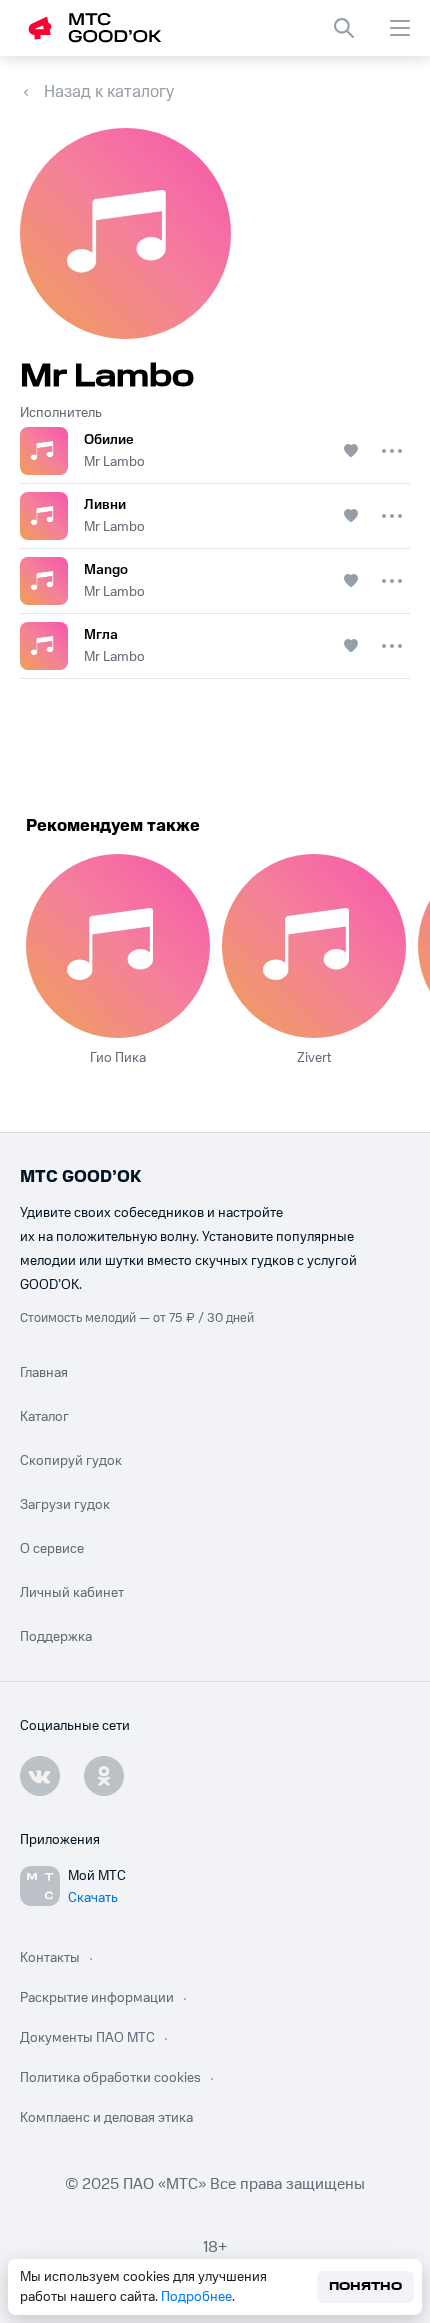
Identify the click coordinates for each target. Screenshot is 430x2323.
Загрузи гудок (65, 1505)
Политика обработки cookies (110, 2078)
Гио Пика (118, 1058)
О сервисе (52, 1549)
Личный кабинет (72, 1593)
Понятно (365, 2286)
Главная (44, 1373)
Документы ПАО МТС (87, 2038)
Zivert (314, 1058)
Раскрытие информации (97, 1998)
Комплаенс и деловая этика (106, 2118)
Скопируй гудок (71, 1461)
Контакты (50, 1958)
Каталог (44, 1417)
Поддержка (56, 1637)
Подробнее (196, 2297)
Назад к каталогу (109, 92)
